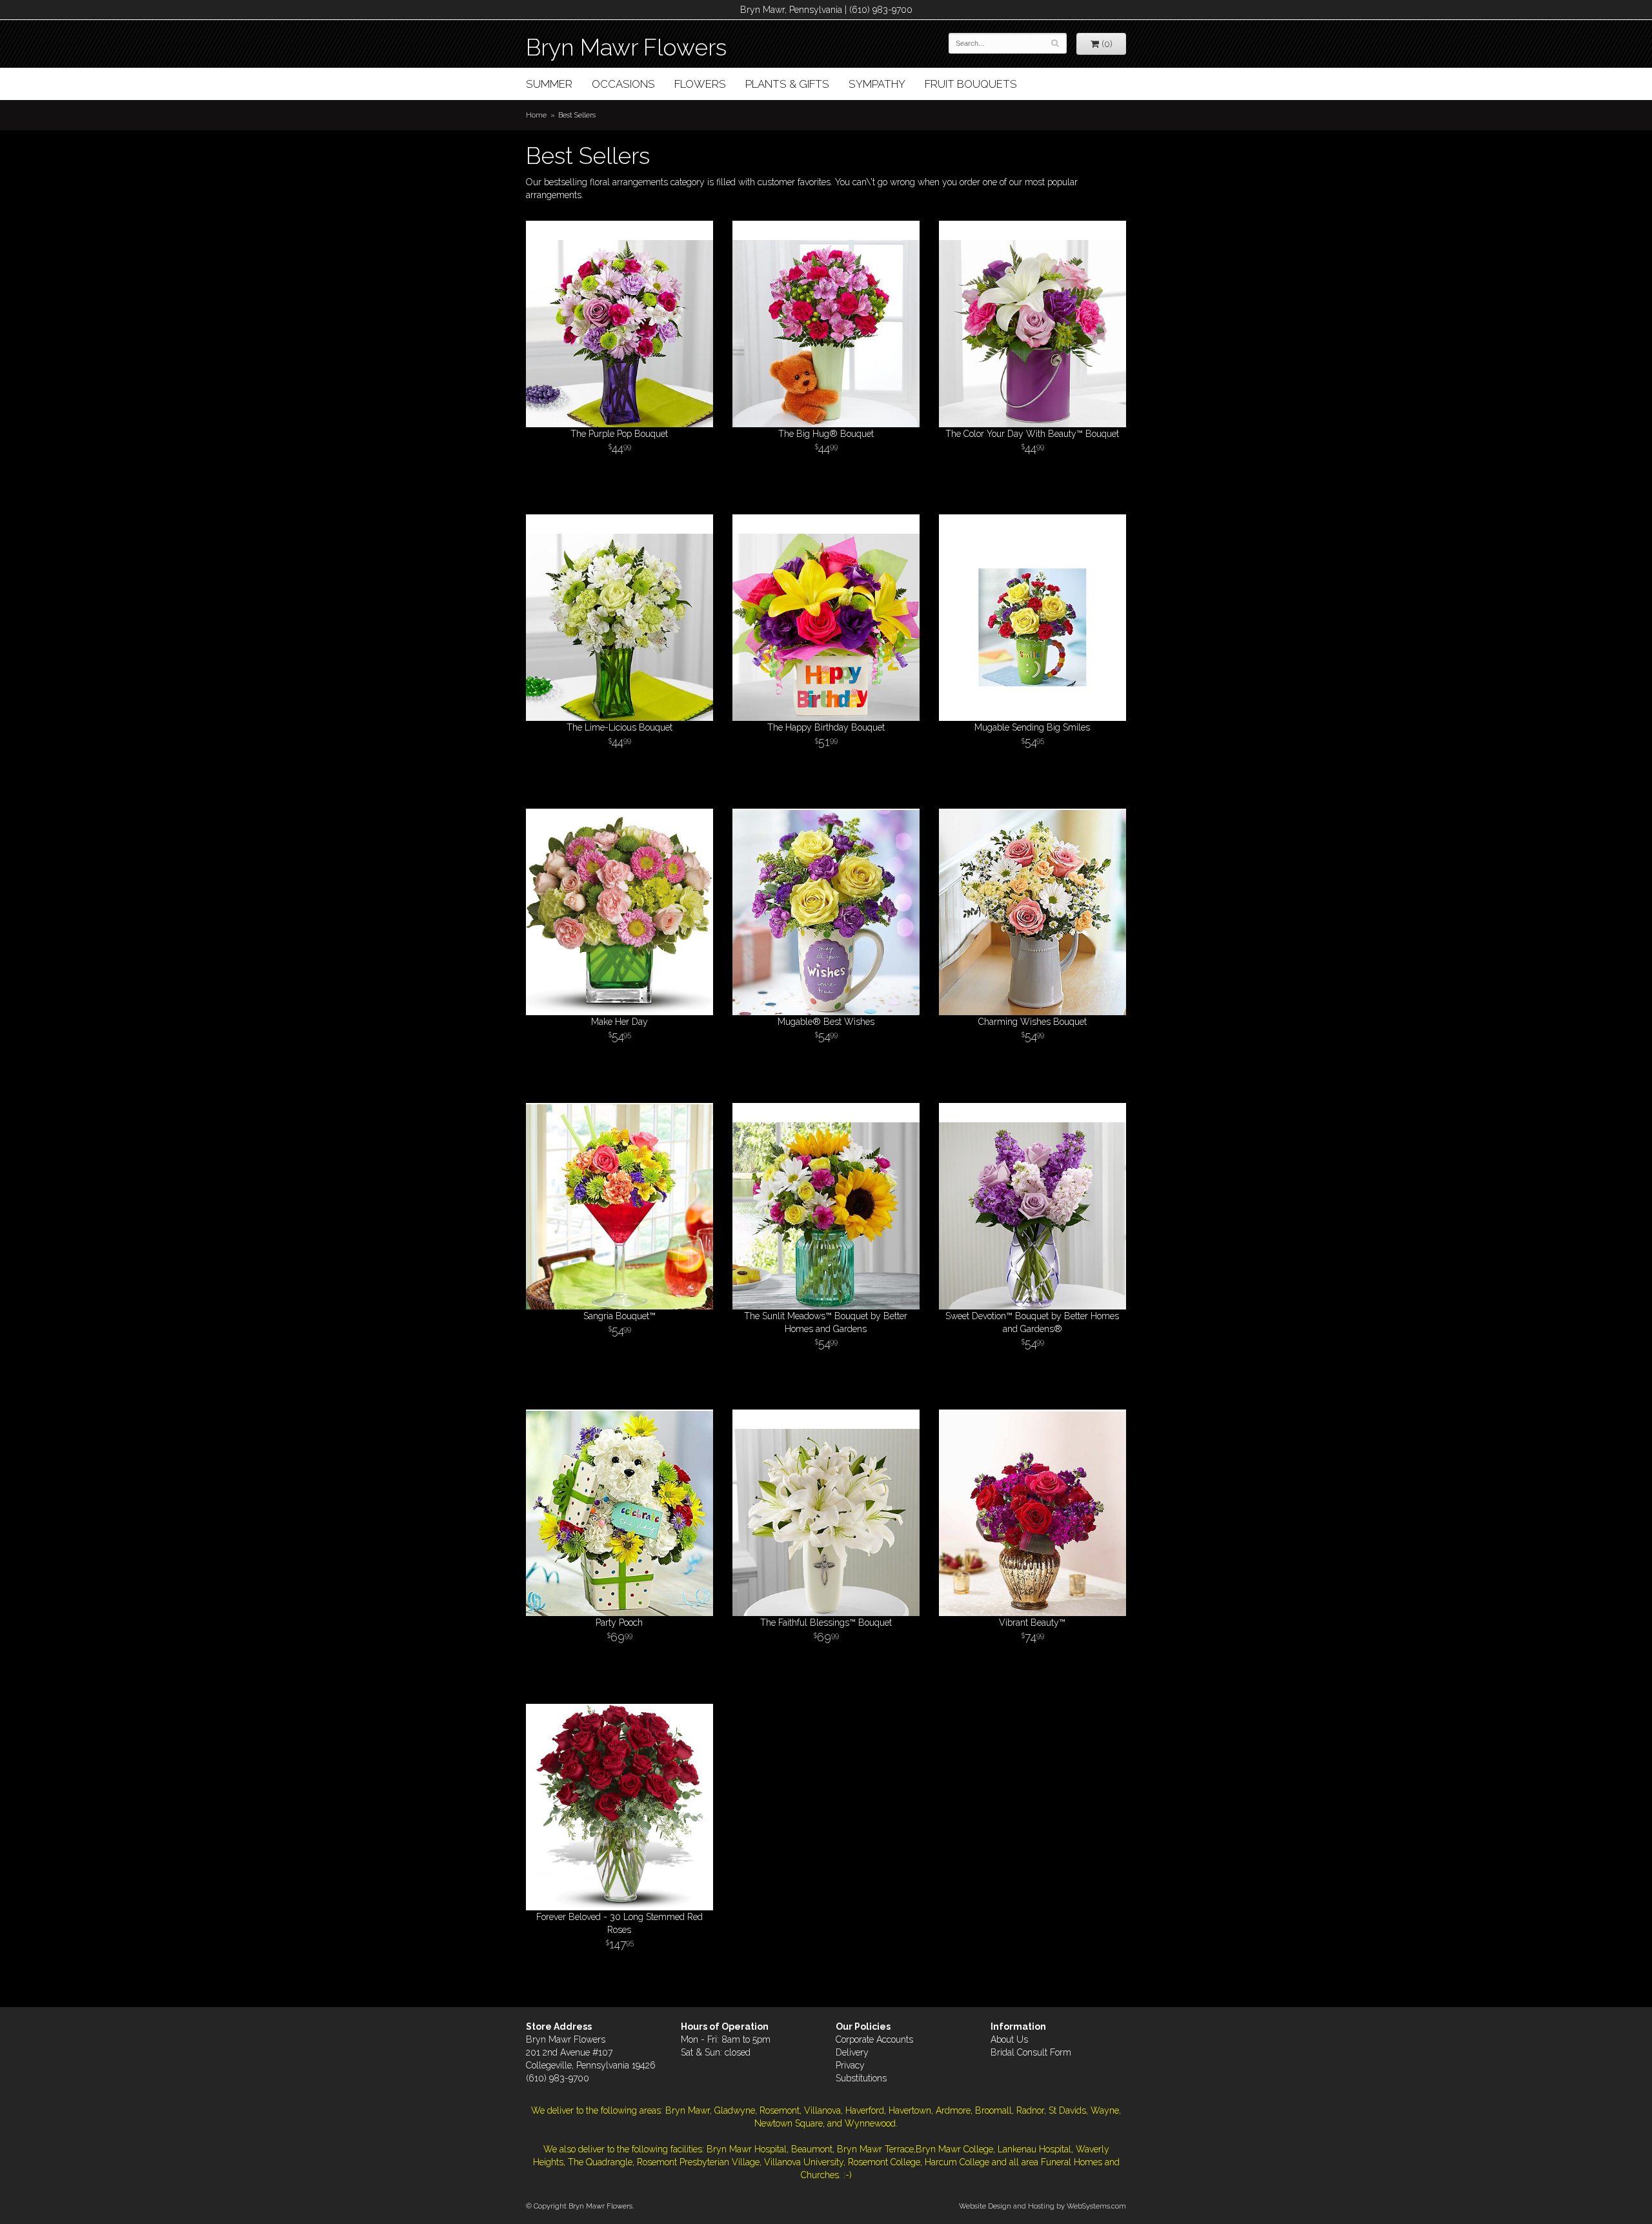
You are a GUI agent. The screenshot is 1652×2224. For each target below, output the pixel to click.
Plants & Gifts (787, 84)
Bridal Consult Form (1031, 2052)
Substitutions (861, 2078)
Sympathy (877, 84)
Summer (549, 84)
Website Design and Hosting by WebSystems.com (1043, 2206)
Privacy (850, 2065)
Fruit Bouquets (971, 84)
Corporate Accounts (874, 2039)
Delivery (852, 2052)
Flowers (700, 84)
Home (536, 115)
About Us (1009, 2039)
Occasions (623, 84)
